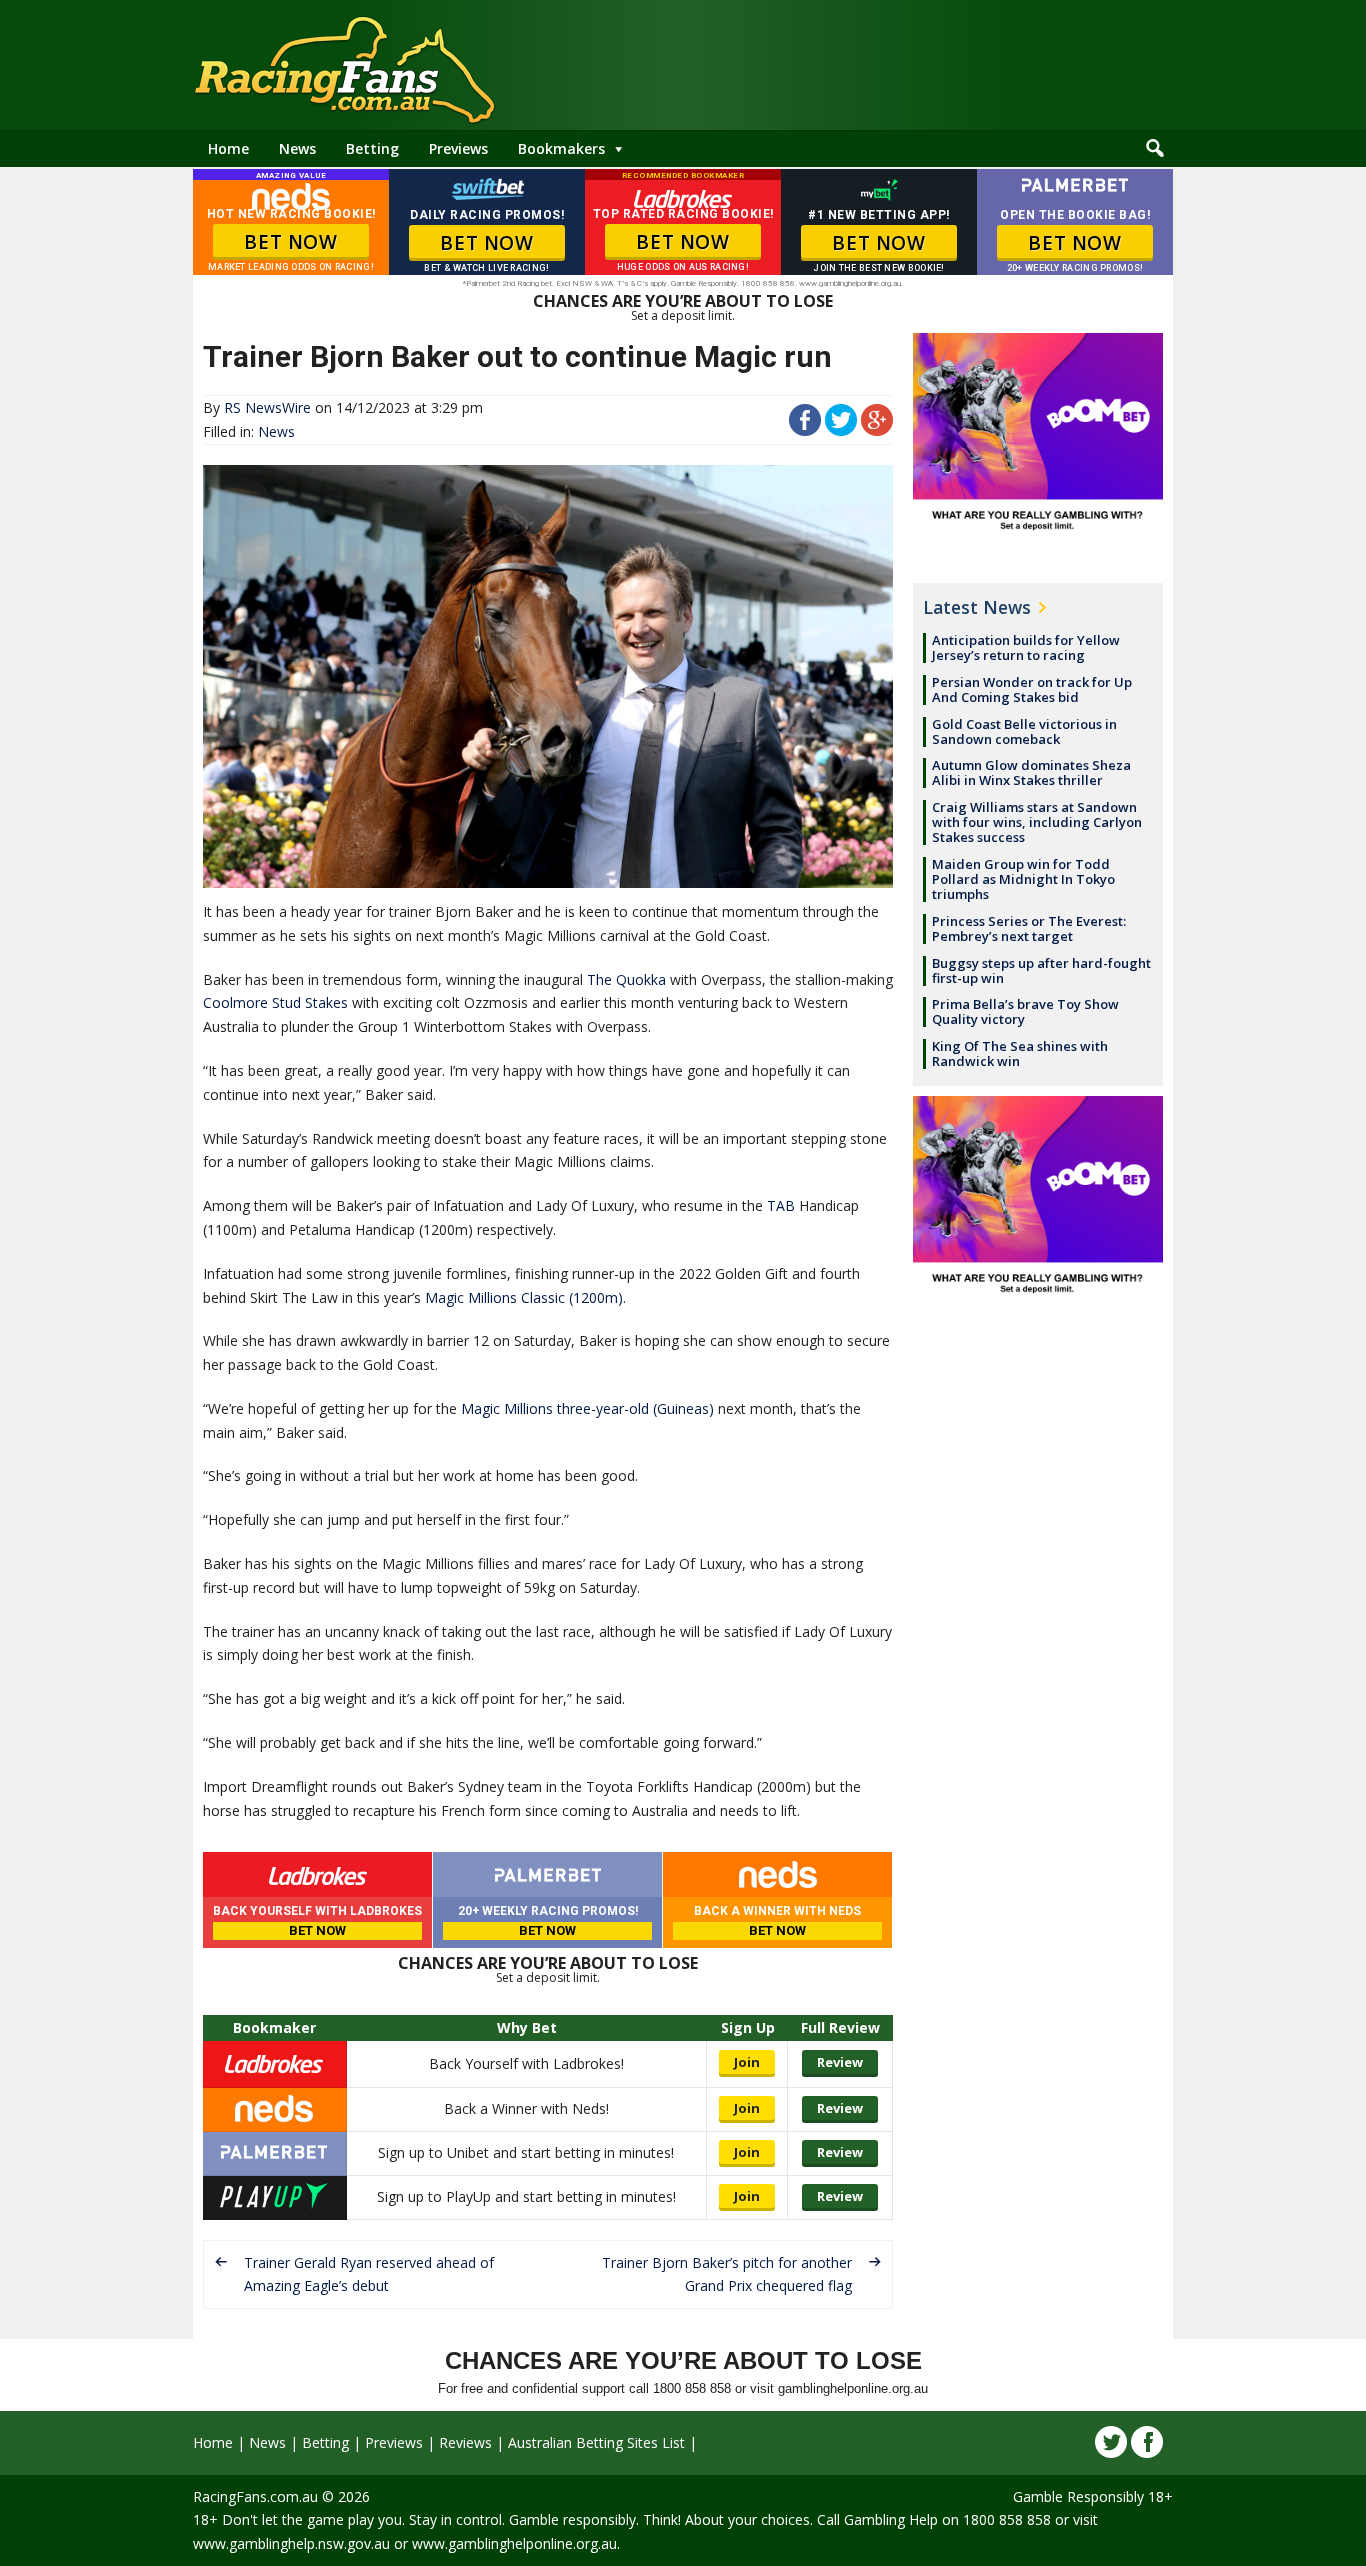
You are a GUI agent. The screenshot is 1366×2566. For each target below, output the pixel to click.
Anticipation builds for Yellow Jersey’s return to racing (1026, 647)
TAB (781, 1205)
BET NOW (290, 242)
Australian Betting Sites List (596, 2442)
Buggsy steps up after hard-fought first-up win (1041, 970)
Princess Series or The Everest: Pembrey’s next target (1029, 928)
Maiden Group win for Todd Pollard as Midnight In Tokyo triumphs (1023, 879)
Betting (372, 148)
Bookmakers (561, 148)
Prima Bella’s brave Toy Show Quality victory (1025, 1011)
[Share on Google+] (877, 430)
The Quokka (626, 979)
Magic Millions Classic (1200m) (524, 1297)
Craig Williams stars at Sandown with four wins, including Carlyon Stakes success (1037, 822)
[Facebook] (1147, 2442)
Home (228, 148)
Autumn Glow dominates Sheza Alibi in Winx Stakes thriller (1031, 772)
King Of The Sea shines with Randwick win (1020, 1053)
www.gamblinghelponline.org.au (514, 2543)
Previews (458, 148)
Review (840, 2062)
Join (747, 2062)
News (297, 148)
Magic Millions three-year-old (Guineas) (587, 1408)
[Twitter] (1111, 2442)
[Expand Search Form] (1155, 149)
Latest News (977, 607)
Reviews (465, 2442)
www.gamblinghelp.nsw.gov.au (291, 2543)
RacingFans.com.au (255, 2496)
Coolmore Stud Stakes (275, 1002)
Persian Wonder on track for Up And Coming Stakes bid (1032, 689)
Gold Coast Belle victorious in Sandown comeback (1024, 731)
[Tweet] (841, 430)
